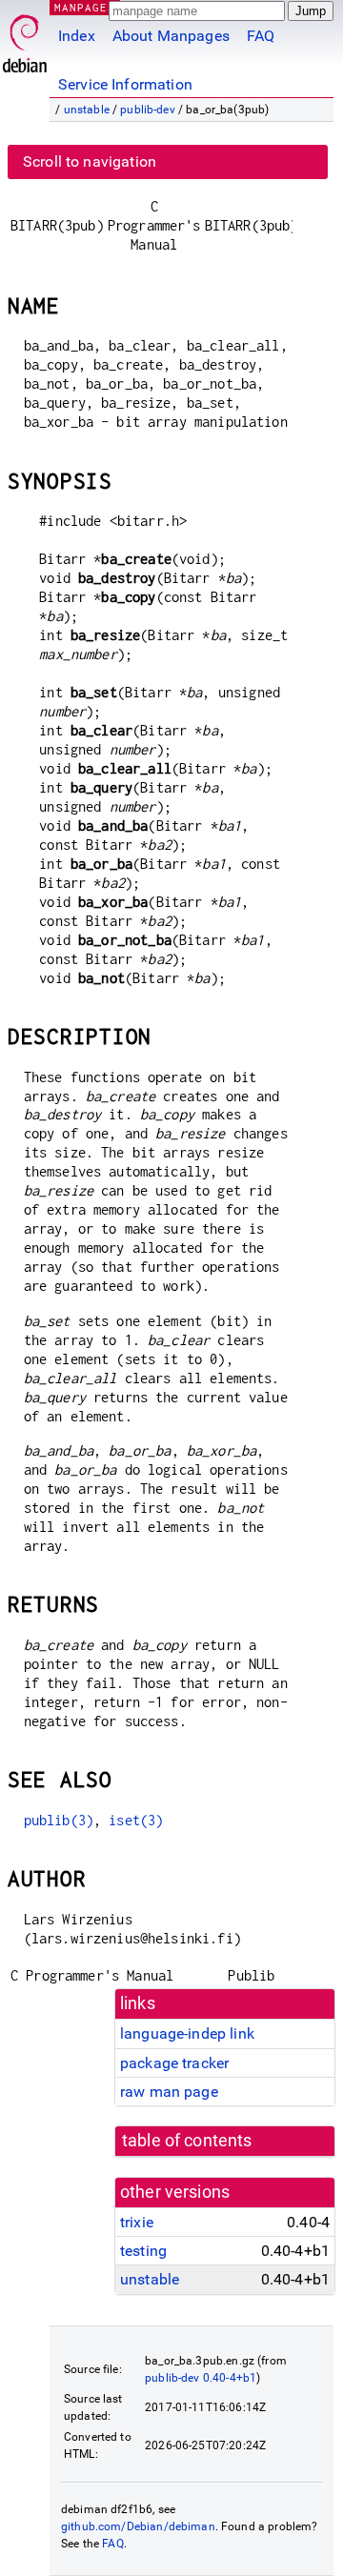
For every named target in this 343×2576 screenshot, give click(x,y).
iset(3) (136, 1820)
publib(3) (59, 1820)
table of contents (187, 2141)
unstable (87, 110)
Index (77, 36)
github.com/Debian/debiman (138, 2526)
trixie (137, 2222)
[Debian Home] (25, 39)
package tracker (174, 2063)
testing (143, 2251)
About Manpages (171, 36)
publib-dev (148, 110)
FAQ (261, 36)
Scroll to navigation (90, 161)
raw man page (169, 2092)
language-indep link (187, 2033)
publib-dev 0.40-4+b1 (201, 2378)
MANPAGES (85, 7)
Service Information (125, 84)
